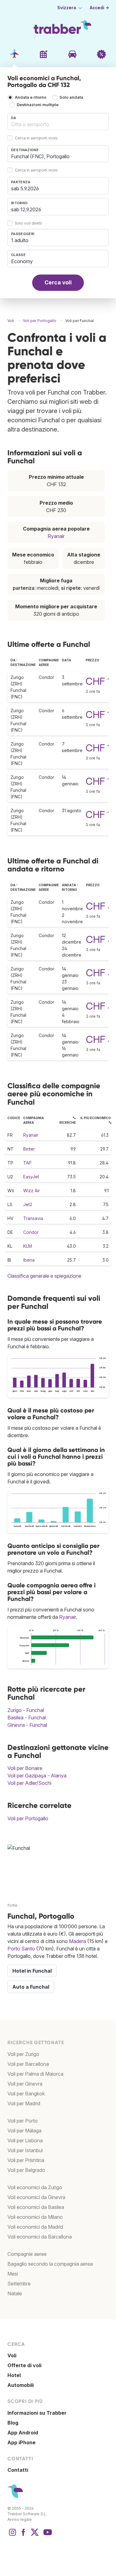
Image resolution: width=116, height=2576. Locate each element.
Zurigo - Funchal (26, 1710)
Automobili (21, 2385)
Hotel (14, 2375)
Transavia (33, 1218)
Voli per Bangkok (26, 2094)
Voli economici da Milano (35, 2217)
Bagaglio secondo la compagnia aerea (50, 2264)
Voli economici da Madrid (35, 2227)
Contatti (18, 2470)
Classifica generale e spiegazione (44, 1276)
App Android (23, 2433)
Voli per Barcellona (28, 2064)
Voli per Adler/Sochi (29, 1783)
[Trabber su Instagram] (12, 2535)
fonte (12, 1905)
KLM (28, 1246)
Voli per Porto (23, 2121)
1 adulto (20, 240)
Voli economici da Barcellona (40, 2237)
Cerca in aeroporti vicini (36, 138)
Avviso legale (20, 2519)
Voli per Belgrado (26, 2170)
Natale (15, 2293)
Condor (31, 1232)
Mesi (13, 2274)
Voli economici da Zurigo (35, 2187)
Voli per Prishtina (26, 2160)
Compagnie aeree (27, 2254)
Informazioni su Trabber (37, 2413)
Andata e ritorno (31, 97)
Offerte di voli (24, 2365)
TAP (27, 1163)
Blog (13, 2423)
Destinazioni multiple (38, 105)
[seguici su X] (35, 2535)
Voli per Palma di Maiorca (35, 2074)
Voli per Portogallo (28, 1818)
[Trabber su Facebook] (24, 2535)
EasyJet (31, 1177)
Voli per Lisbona (25, 2140)
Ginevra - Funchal (27, 1725)
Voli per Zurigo (23, 2054)
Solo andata (71, 97)
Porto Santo (21, 1949)
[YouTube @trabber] (47, 2535)
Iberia (29, 1260)
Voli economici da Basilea (36, 2207)
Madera (77, 1941)
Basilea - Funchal (27, 1718)
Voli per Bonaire (25, 1768)
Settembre (19, 2284)
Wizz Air (32, 1191)
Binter (29, 1149)
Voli (12, 2355)
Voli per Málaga (24, 2131)
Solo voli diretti (28, 223)
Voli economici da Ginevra (36, 2197)
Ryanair (56, 536)
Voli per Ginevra (25, 2084)
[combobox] (58, 122)
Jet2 (28, 1204)
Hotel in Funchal (32, 1971)
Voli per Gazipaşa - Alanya (37, 1776)
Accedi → (99, 8)
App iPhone (21, 2442)
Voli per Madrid (24, 2103)
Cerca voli (58, 282)
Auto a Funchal (31, 1987)
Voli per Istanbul (25, 2150)
